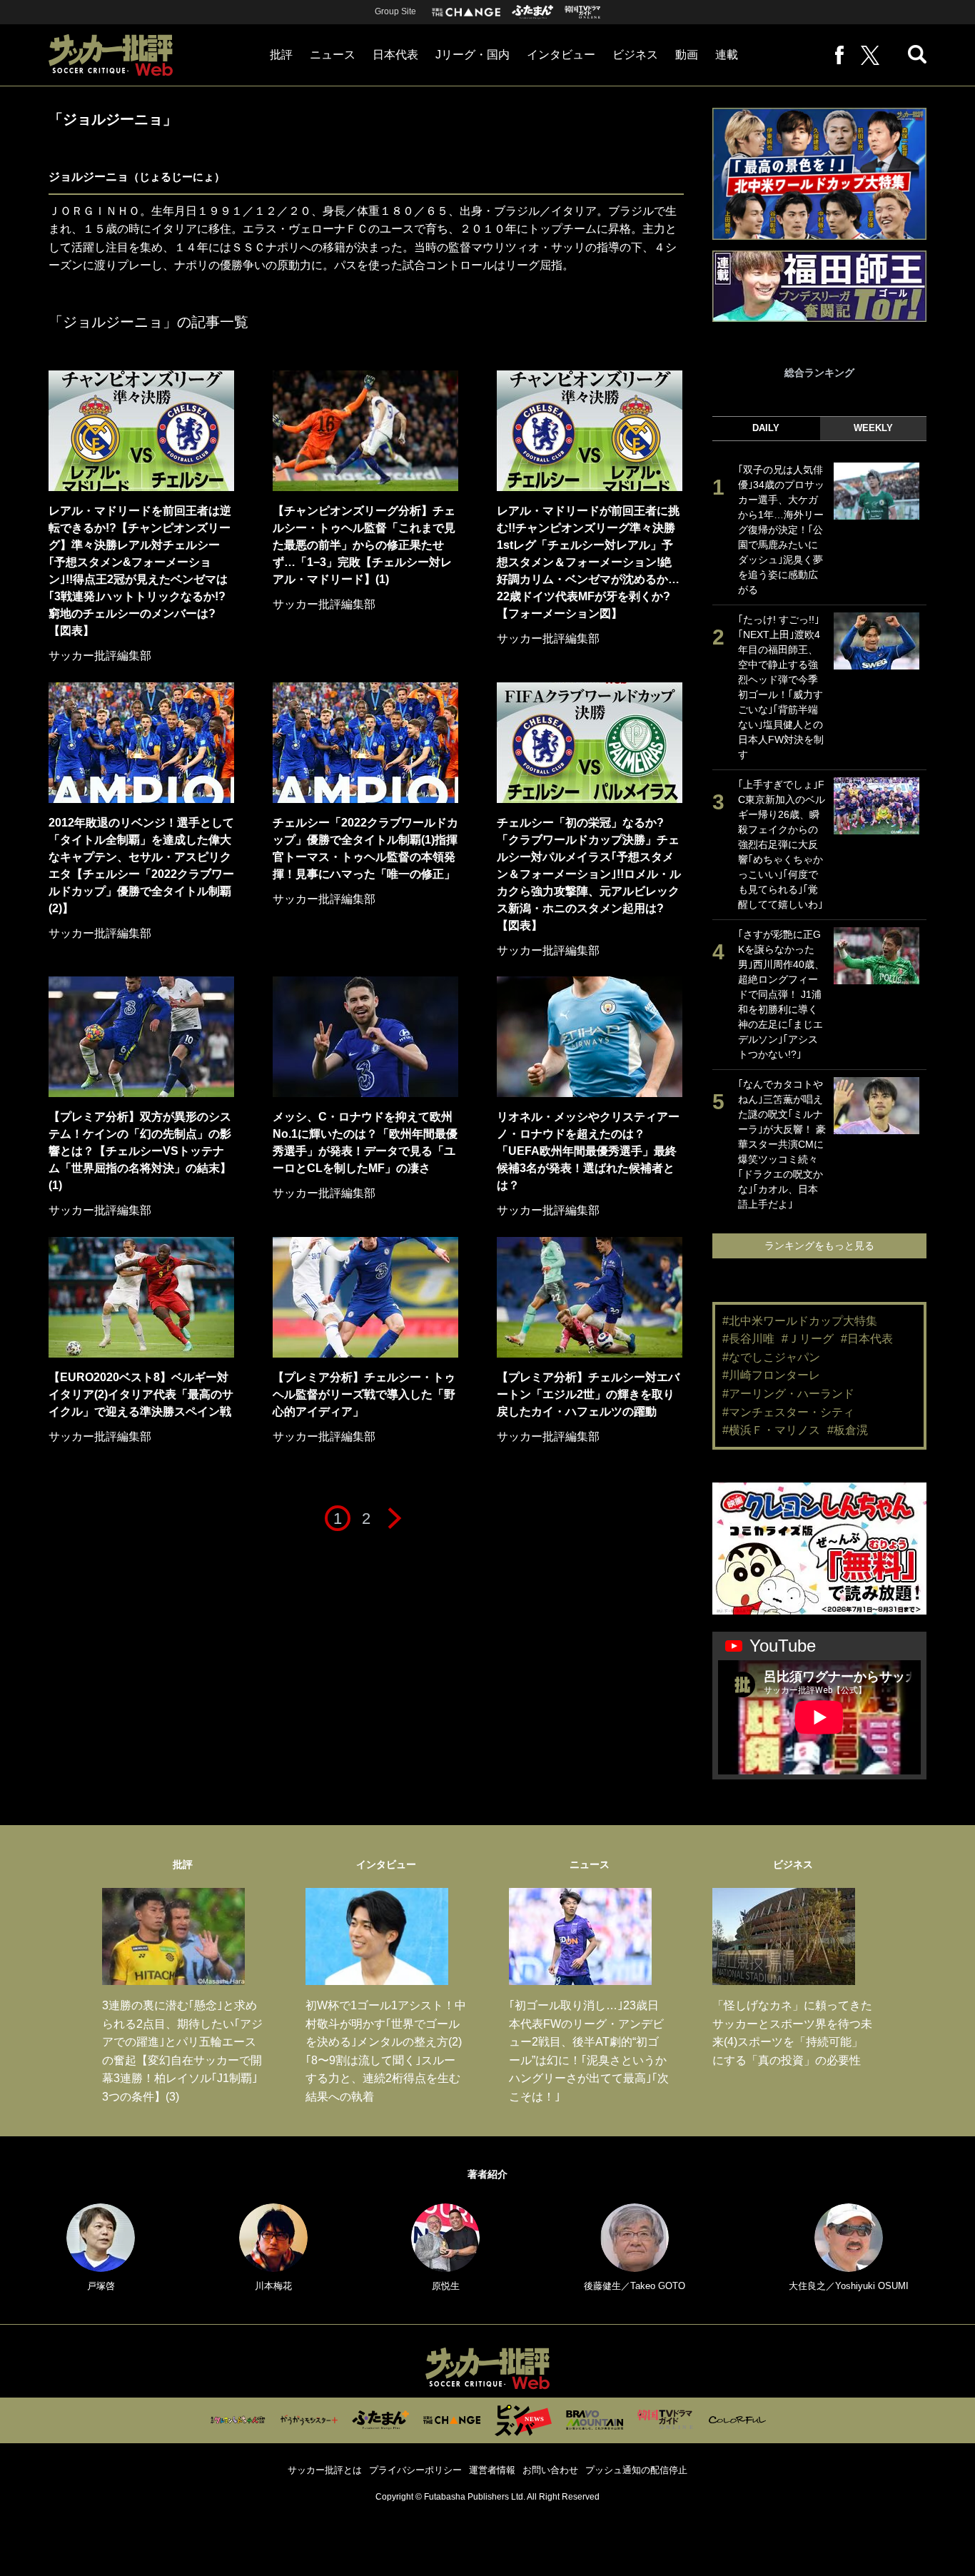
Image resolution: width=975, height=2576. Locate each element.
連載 (727, 55)
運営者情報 (492, 2470)
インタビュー (561, 55)
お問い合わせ (550, 2470)
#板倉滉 (848, 1430)
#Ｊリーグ (808, 1339)
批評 (281, 55)
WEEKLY (873, 428)
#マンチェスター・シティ (788, 1412)
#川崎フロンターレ (771, 1375)
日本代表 (395, 55)
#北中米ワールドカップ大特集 (800, 1321)
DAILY (766, 428)
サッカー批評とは (325, 2470)
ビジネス (635, 55)
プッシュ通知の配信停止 (636, 2470)
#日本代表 (867, 1339)
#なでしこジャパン (771, 1357)
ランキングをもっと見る (819, 1246)
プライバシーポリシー (415, 2470)
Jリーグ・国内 (473, 55)
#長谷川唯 (748, 1339)
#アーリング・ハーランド (788, 1394)
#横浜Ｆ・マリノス (771, 1430)
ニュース (333, 55)
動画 (687, 55)
